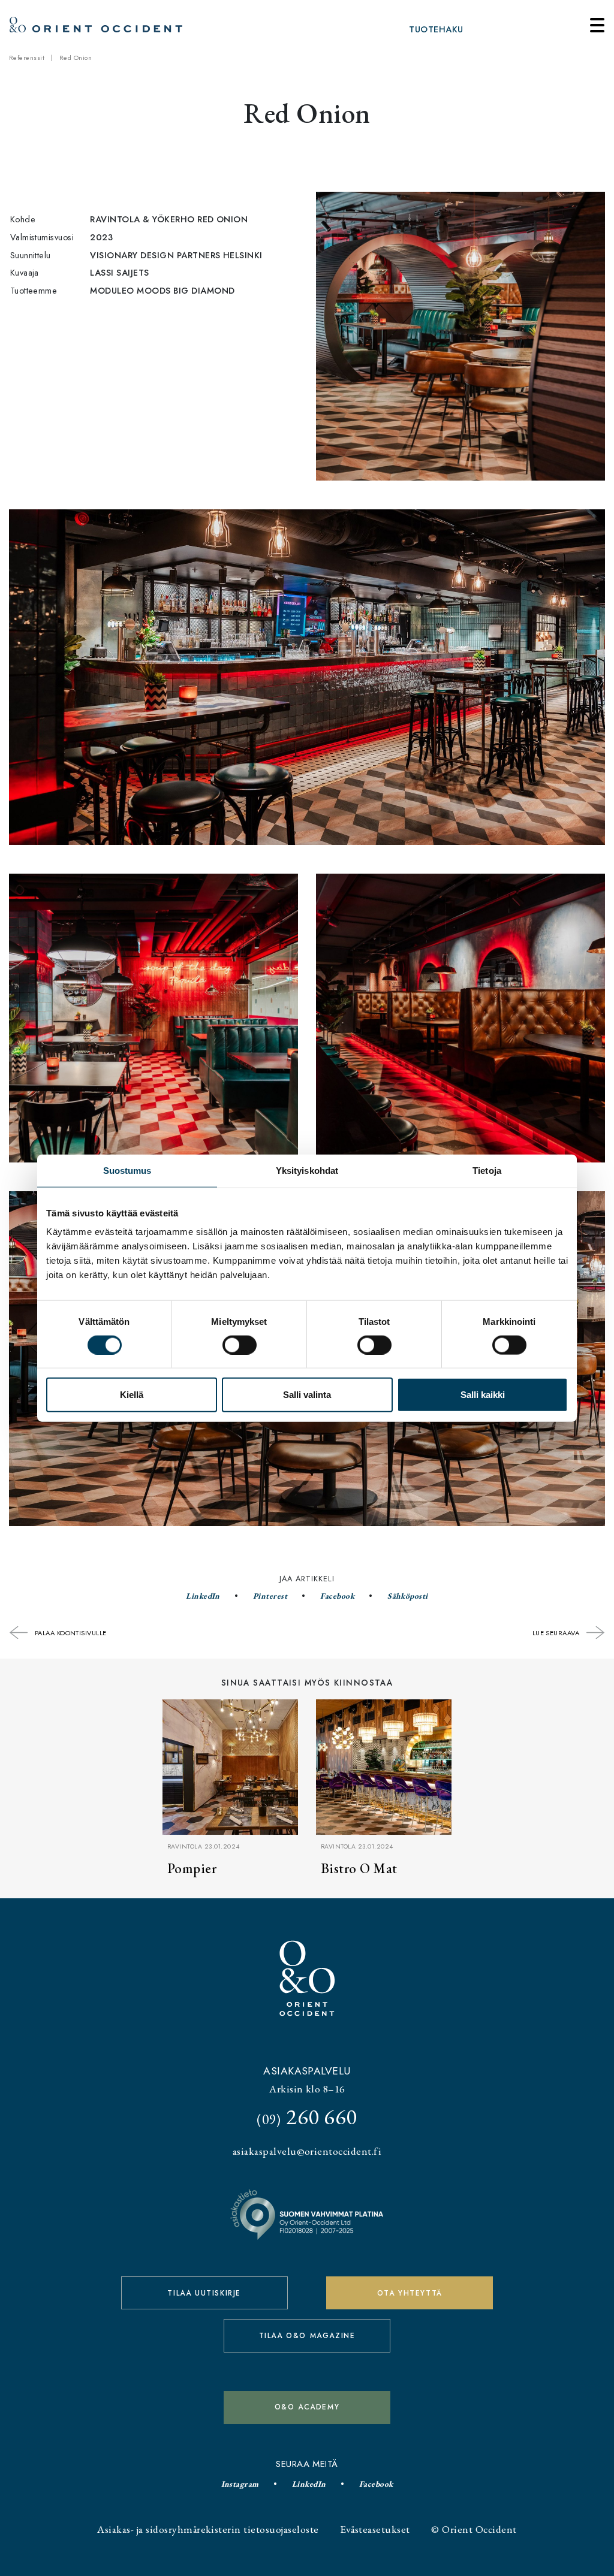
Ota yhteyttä (410, 2293)
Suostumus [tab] (127, 1170)
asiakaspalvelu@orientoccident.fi (307, 2151)
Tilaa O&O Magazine (307, 2336)
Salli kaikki (483, 1395)
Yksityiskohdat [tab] (307, 1170)
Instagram (240, 2484)
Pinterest (270, 1596)
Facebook (337, 1596)
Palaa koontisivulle (70, 1633)
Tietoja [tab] (487, 1170)
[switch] (240, 1345)
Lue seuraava (557, 1633)
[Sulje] (597, 25)
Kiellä (132, 1395)
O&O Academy (307, 2407)
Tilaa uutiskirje (204, 2293)
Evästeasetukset (375, 2529)
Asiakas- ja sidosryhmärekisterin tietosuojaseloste (208, 2529)
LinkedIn (203, 1596)
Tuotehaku (436, 29)
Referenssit (27, 58)
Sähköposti (408, 1596)
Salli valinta (307, 1395)
